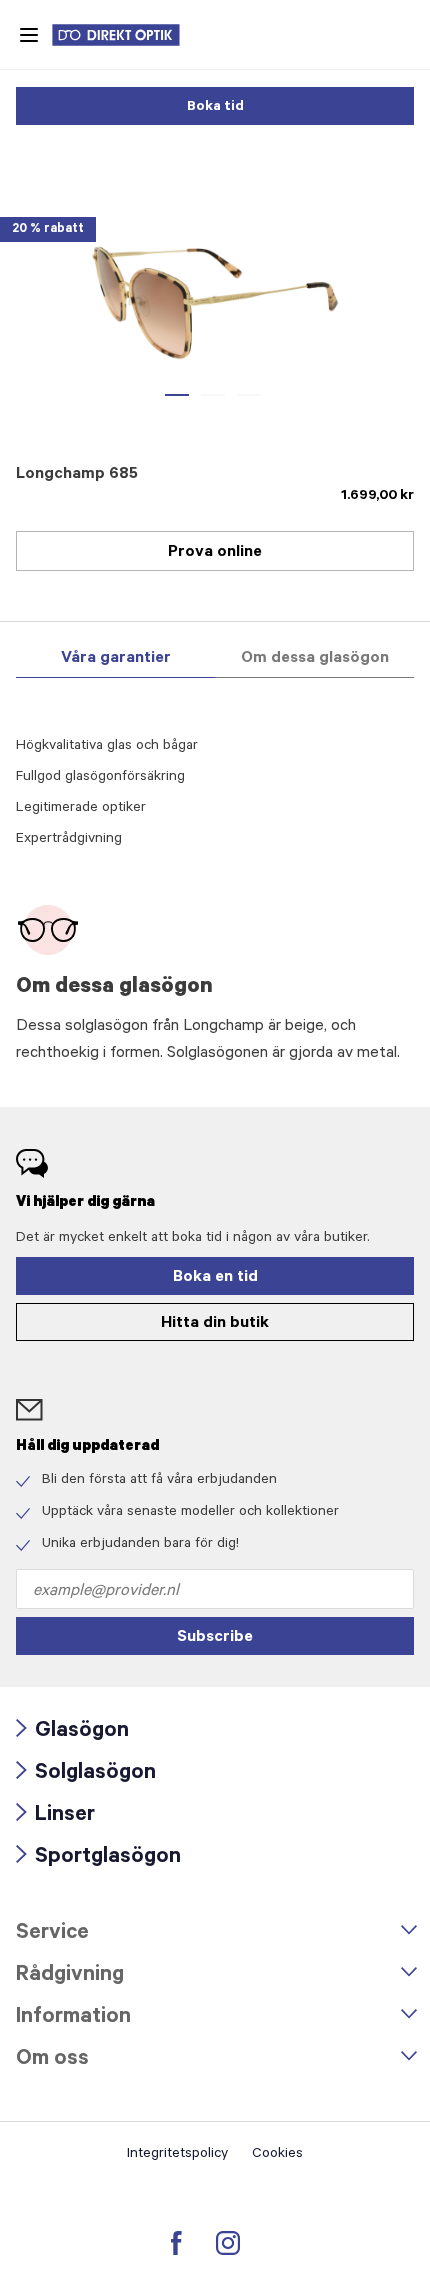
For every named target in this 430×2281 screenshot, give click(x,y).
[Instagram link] (228, 2243)
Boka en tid (215, 1278)
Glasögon (72, 1732)
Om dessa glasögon (315, 659)
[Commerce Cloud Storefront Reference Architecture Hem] (126, 35)
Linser (55, 1816)
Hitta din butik (215, 1324)
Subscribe (215, 1638)
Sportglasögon (98, 1858)
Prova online (215, 553)
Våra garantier (116, 659)
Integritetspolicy (177, 2155)
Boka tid (215, 108)
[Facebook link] (176, 2243)
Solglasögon (86, 1774)
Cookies (277, 2155)
